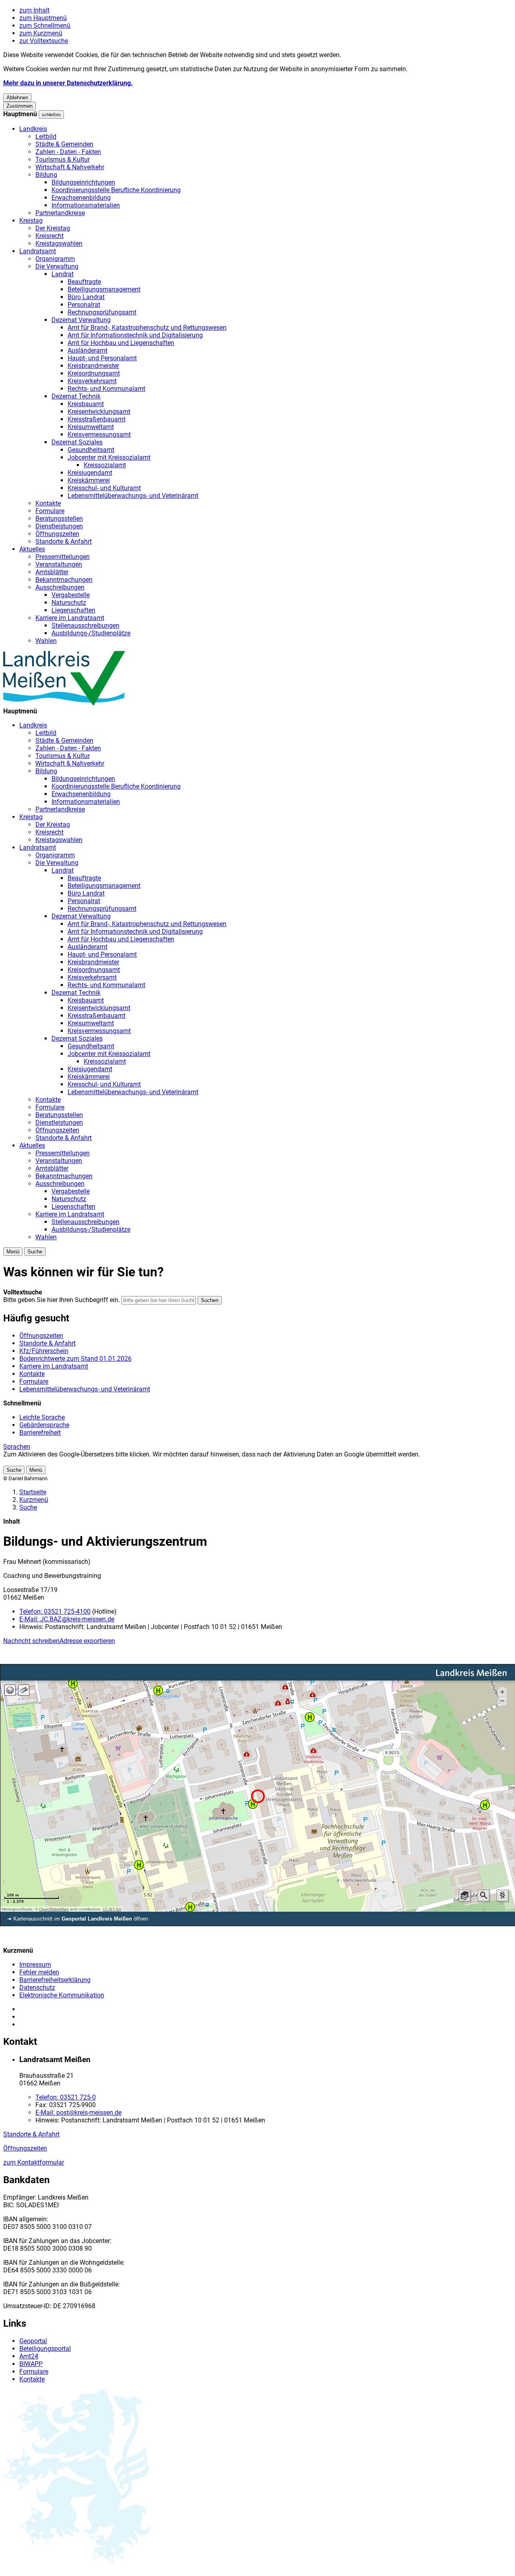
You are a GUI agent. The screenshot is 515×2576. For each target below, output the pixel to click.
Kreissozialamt (105, 465)
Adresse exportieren (87, 1641)
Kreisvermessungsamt (99, 434)
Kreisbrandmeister (93, 366)
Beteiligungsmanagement (104, 289)
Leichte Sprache (42, 1417)
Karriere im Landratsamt (70, 618)
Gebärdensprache (44, 1425)
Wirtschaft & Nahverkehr (70, 167)
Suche (28, 1507)
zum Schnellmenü (45, 26)
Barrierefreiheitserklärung (55, 1980)
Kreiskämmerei (89, 480)
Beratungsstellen (59, 519)
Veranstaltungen (59, 564)
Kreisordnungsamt (94, 373)
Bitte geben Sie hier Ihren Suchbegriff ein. (62, 1300)
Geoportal (33, 2341)
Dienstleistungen (59, 526)
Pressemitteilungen (63, 557)
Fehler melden (39, 1972)
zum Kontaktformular (34, 2162)
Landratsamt (38, 251)
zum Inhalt (34, 10)
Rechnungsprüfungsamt (102, 312)
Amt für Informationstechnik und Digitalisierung (135, 335)
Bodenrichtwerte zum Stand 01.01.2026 (75, 1359)
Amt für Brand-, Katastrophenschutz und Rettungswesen (147, 328)
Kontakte (48, 503)
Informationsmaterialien (86, 205)
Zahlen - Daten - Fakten (68, 152)
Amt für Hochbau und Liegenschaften (121, 343)
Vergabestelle (71, 595)
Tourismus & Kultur (63, 159)
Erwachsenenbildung (81, 198)
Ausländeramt (88, 350)
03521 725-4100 (55, 1612)
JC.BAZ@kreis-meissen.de (67, 1619)
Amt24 (29, 2356)
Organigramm (55, 259)
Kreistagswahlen (59, 243)
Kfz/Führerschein (44, 1351)
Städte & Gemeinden (64, 144)
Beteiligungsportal (45, 2349)
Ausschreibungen (60, 587)
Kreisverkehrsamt (92, 381)
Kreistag (31, 221)
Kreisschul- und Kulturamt (104, 488)
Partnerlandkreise (60, 213)
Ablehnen (17, 98)
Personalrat (84, 305)
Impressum (35, 1965)
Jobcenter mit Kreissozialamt (109, 457)
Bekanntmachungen (64, 580)
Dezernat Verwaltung (81, 320)
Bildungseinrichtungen (83, 182)
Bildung (46, 175)
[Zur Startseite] (64, 704)
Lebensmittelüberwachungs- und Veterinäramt (133, 496)
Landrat (63, 274)
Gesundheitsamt (91, 450)
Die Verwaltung (57, 266)
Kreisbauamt (86, 404)
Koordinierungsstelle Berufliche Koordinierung (116, 190)
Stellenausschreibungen (85, 626)
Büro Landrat (86, 297)
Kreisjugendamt (90, 473)
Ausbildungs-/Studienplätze (91, 633)
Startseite (33, 1492)
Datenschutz (37, 1987)
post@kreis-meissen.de (78, 2113)
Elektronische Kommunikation (62, 1995)
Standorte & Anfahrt (64, 541)
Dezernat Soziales (77, 442)
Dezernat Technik (76, 396)
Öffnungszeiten (57, 534)
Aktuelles (32, 549)
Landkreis (33, 129)
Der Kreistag (53, 228)
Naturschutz (69, 603)
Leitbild (46, 137)
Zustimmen (20, 106)
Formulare (50, 511)
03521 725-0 (66, 2097)
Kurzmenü (34, 1500)
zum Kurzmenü (41, 33)
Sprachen (17, 1447)
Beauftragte (84, 282)
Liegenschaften (73, 610)
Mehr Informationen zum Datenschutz (57, 1462)
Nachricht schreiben (31, 1641)
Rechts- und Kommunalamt (106, 389)
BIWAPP (31, 2364)
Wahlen (46, 641)
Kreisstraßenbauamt (97, 419)
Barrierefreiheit (40, 1433)
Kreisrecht (49, 236)
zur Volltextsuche (44, 41)
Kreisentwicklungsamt (99, 412)
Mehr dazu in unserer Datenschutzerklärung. (68, 83)
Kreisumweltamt (91, 427)
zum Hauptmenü (43, 18)
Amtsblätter (52, 572)
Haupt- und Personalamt (102, 358)
